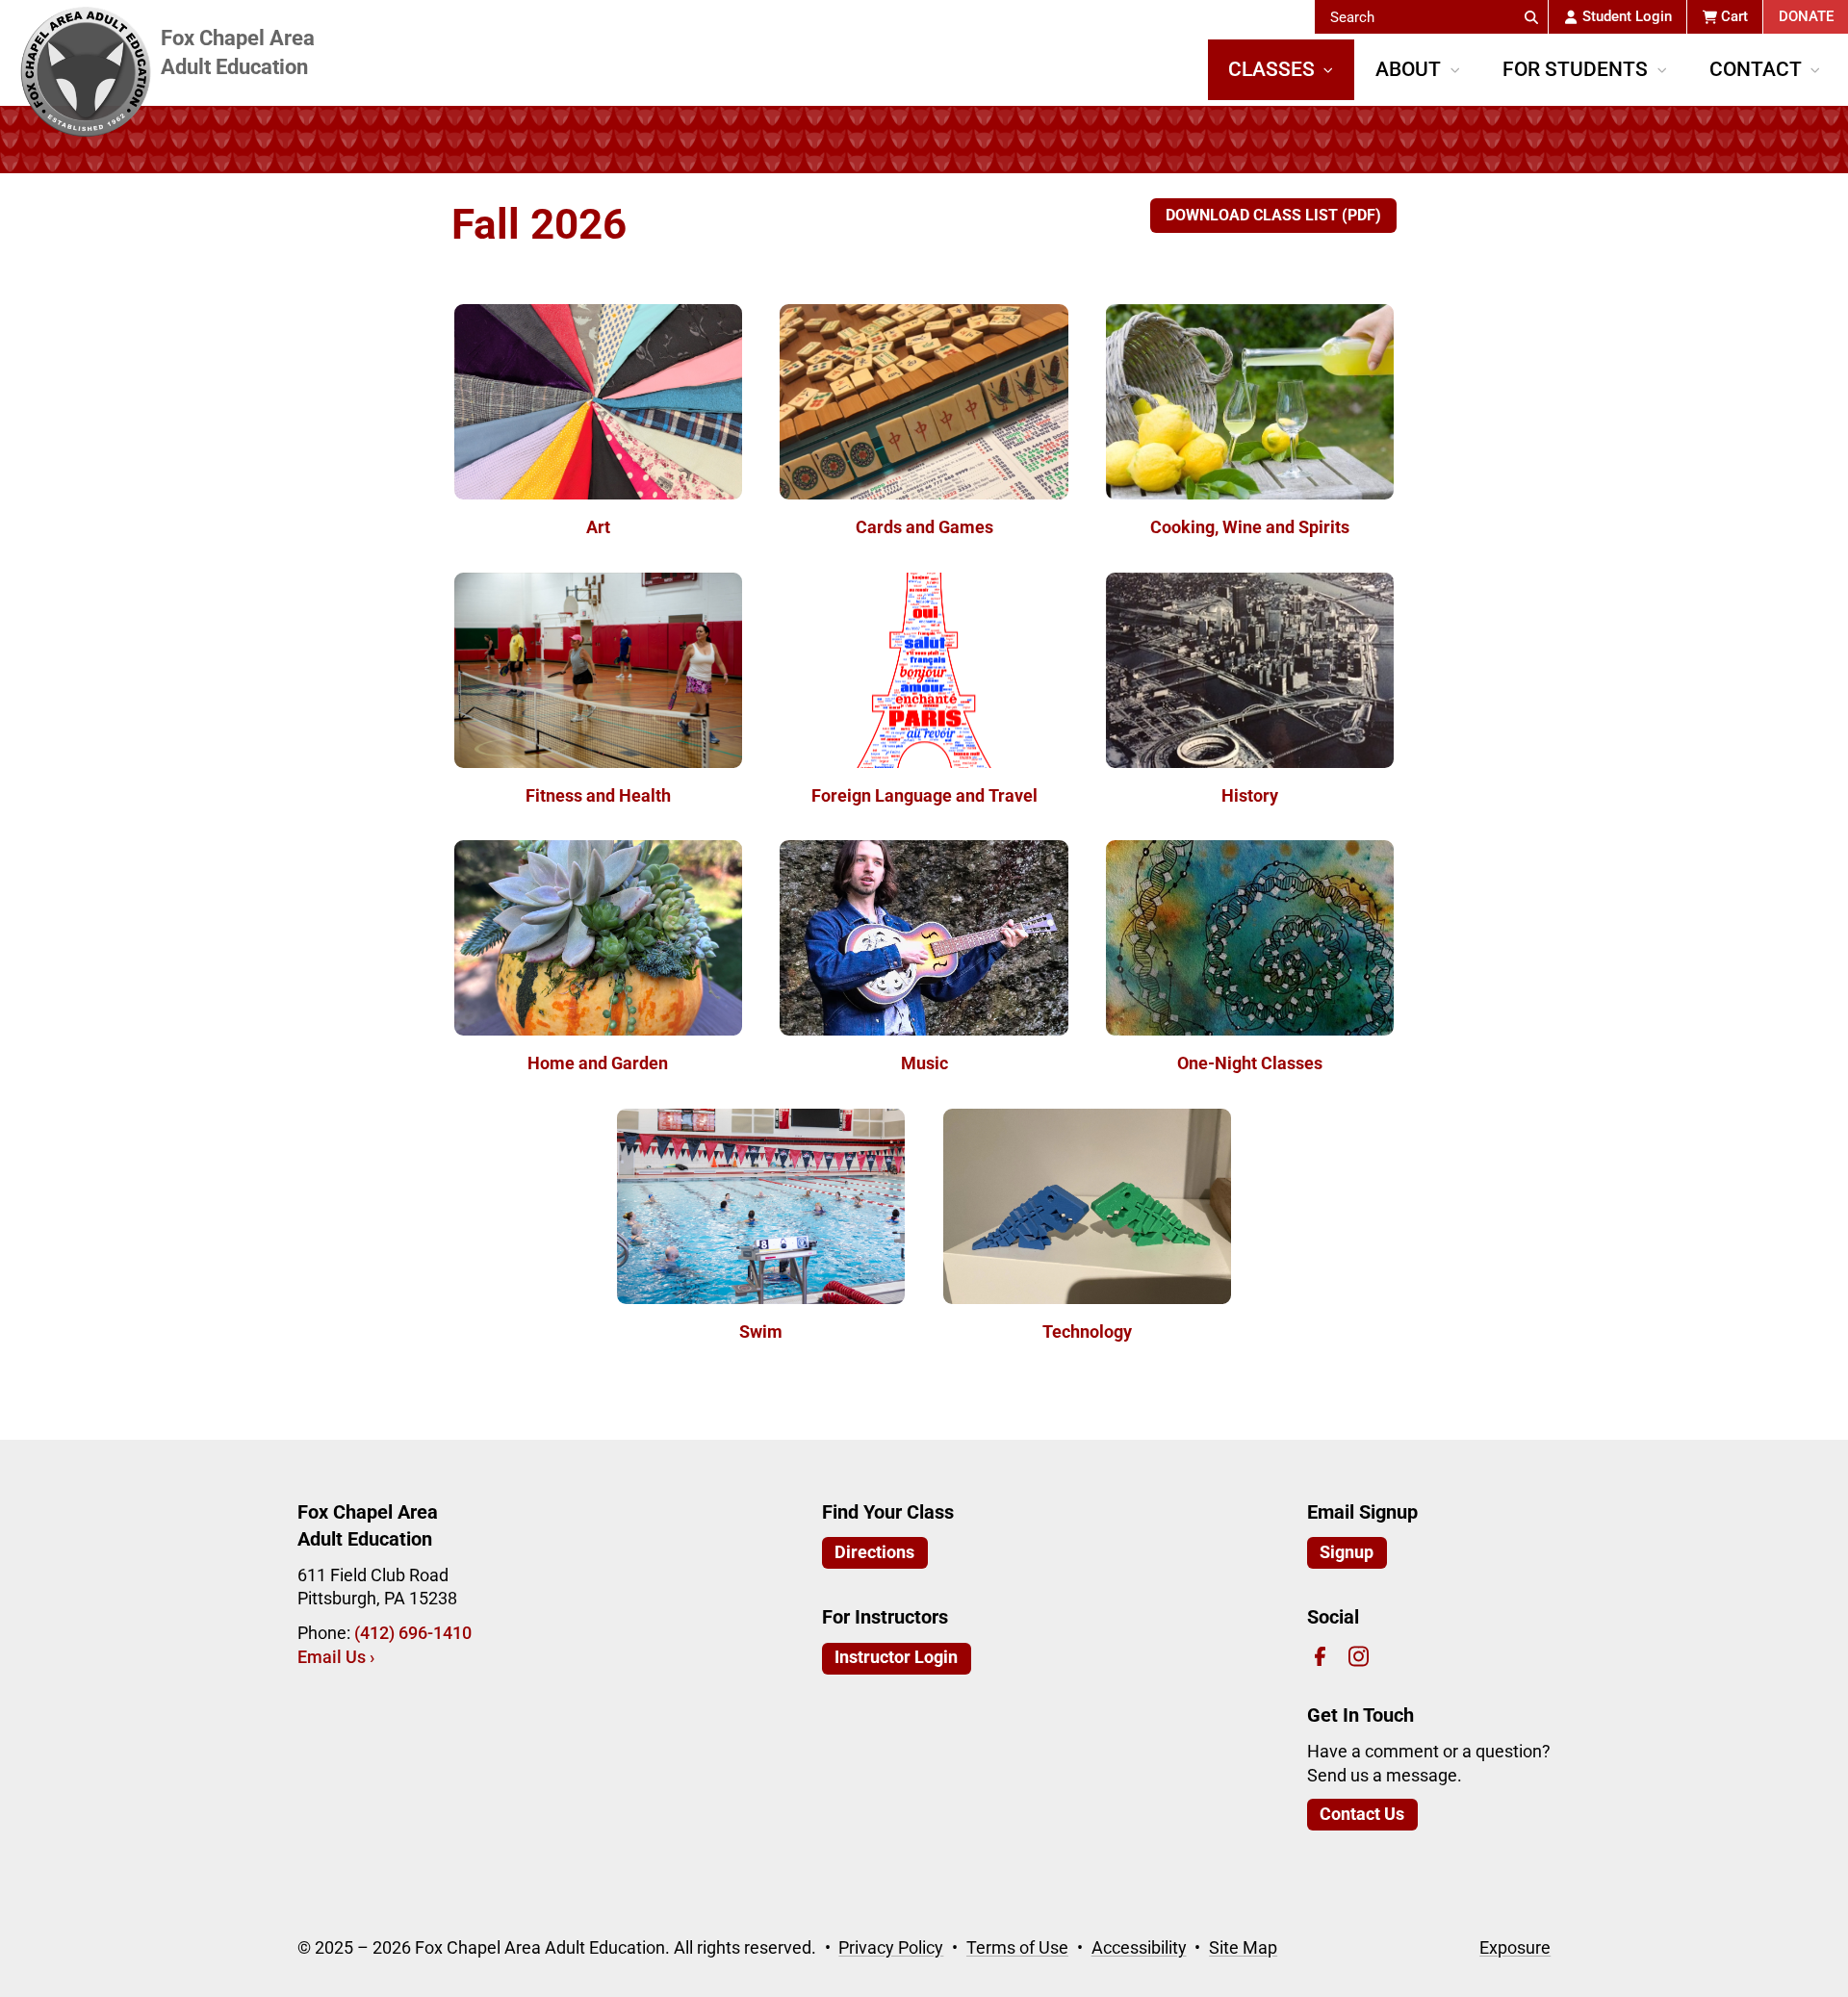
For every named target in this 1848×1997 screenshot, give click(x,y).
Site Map (1243, 1948)
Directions (874, 1552)
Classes (1271, 69)
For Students (1575, 69)
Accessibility (1139, 1948)
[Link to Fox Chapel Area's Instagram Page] (1359, 1657)
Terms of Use (1017, 1948)
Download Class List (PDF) (1273, 215)
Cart (1734, 16)
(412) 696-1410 (413, 1633)
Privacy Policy (891, 1948)
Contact (1756, 69)
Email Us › (336, 1657)
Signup (1347, 1552)
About (1408, 69)
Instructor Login (896, 1657)
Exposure (1515, 1948)
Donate (1806, 16)
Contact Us (1362, 1814)
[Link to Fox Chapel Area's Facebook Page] (1320, 1657)
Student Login (1627, 16)
